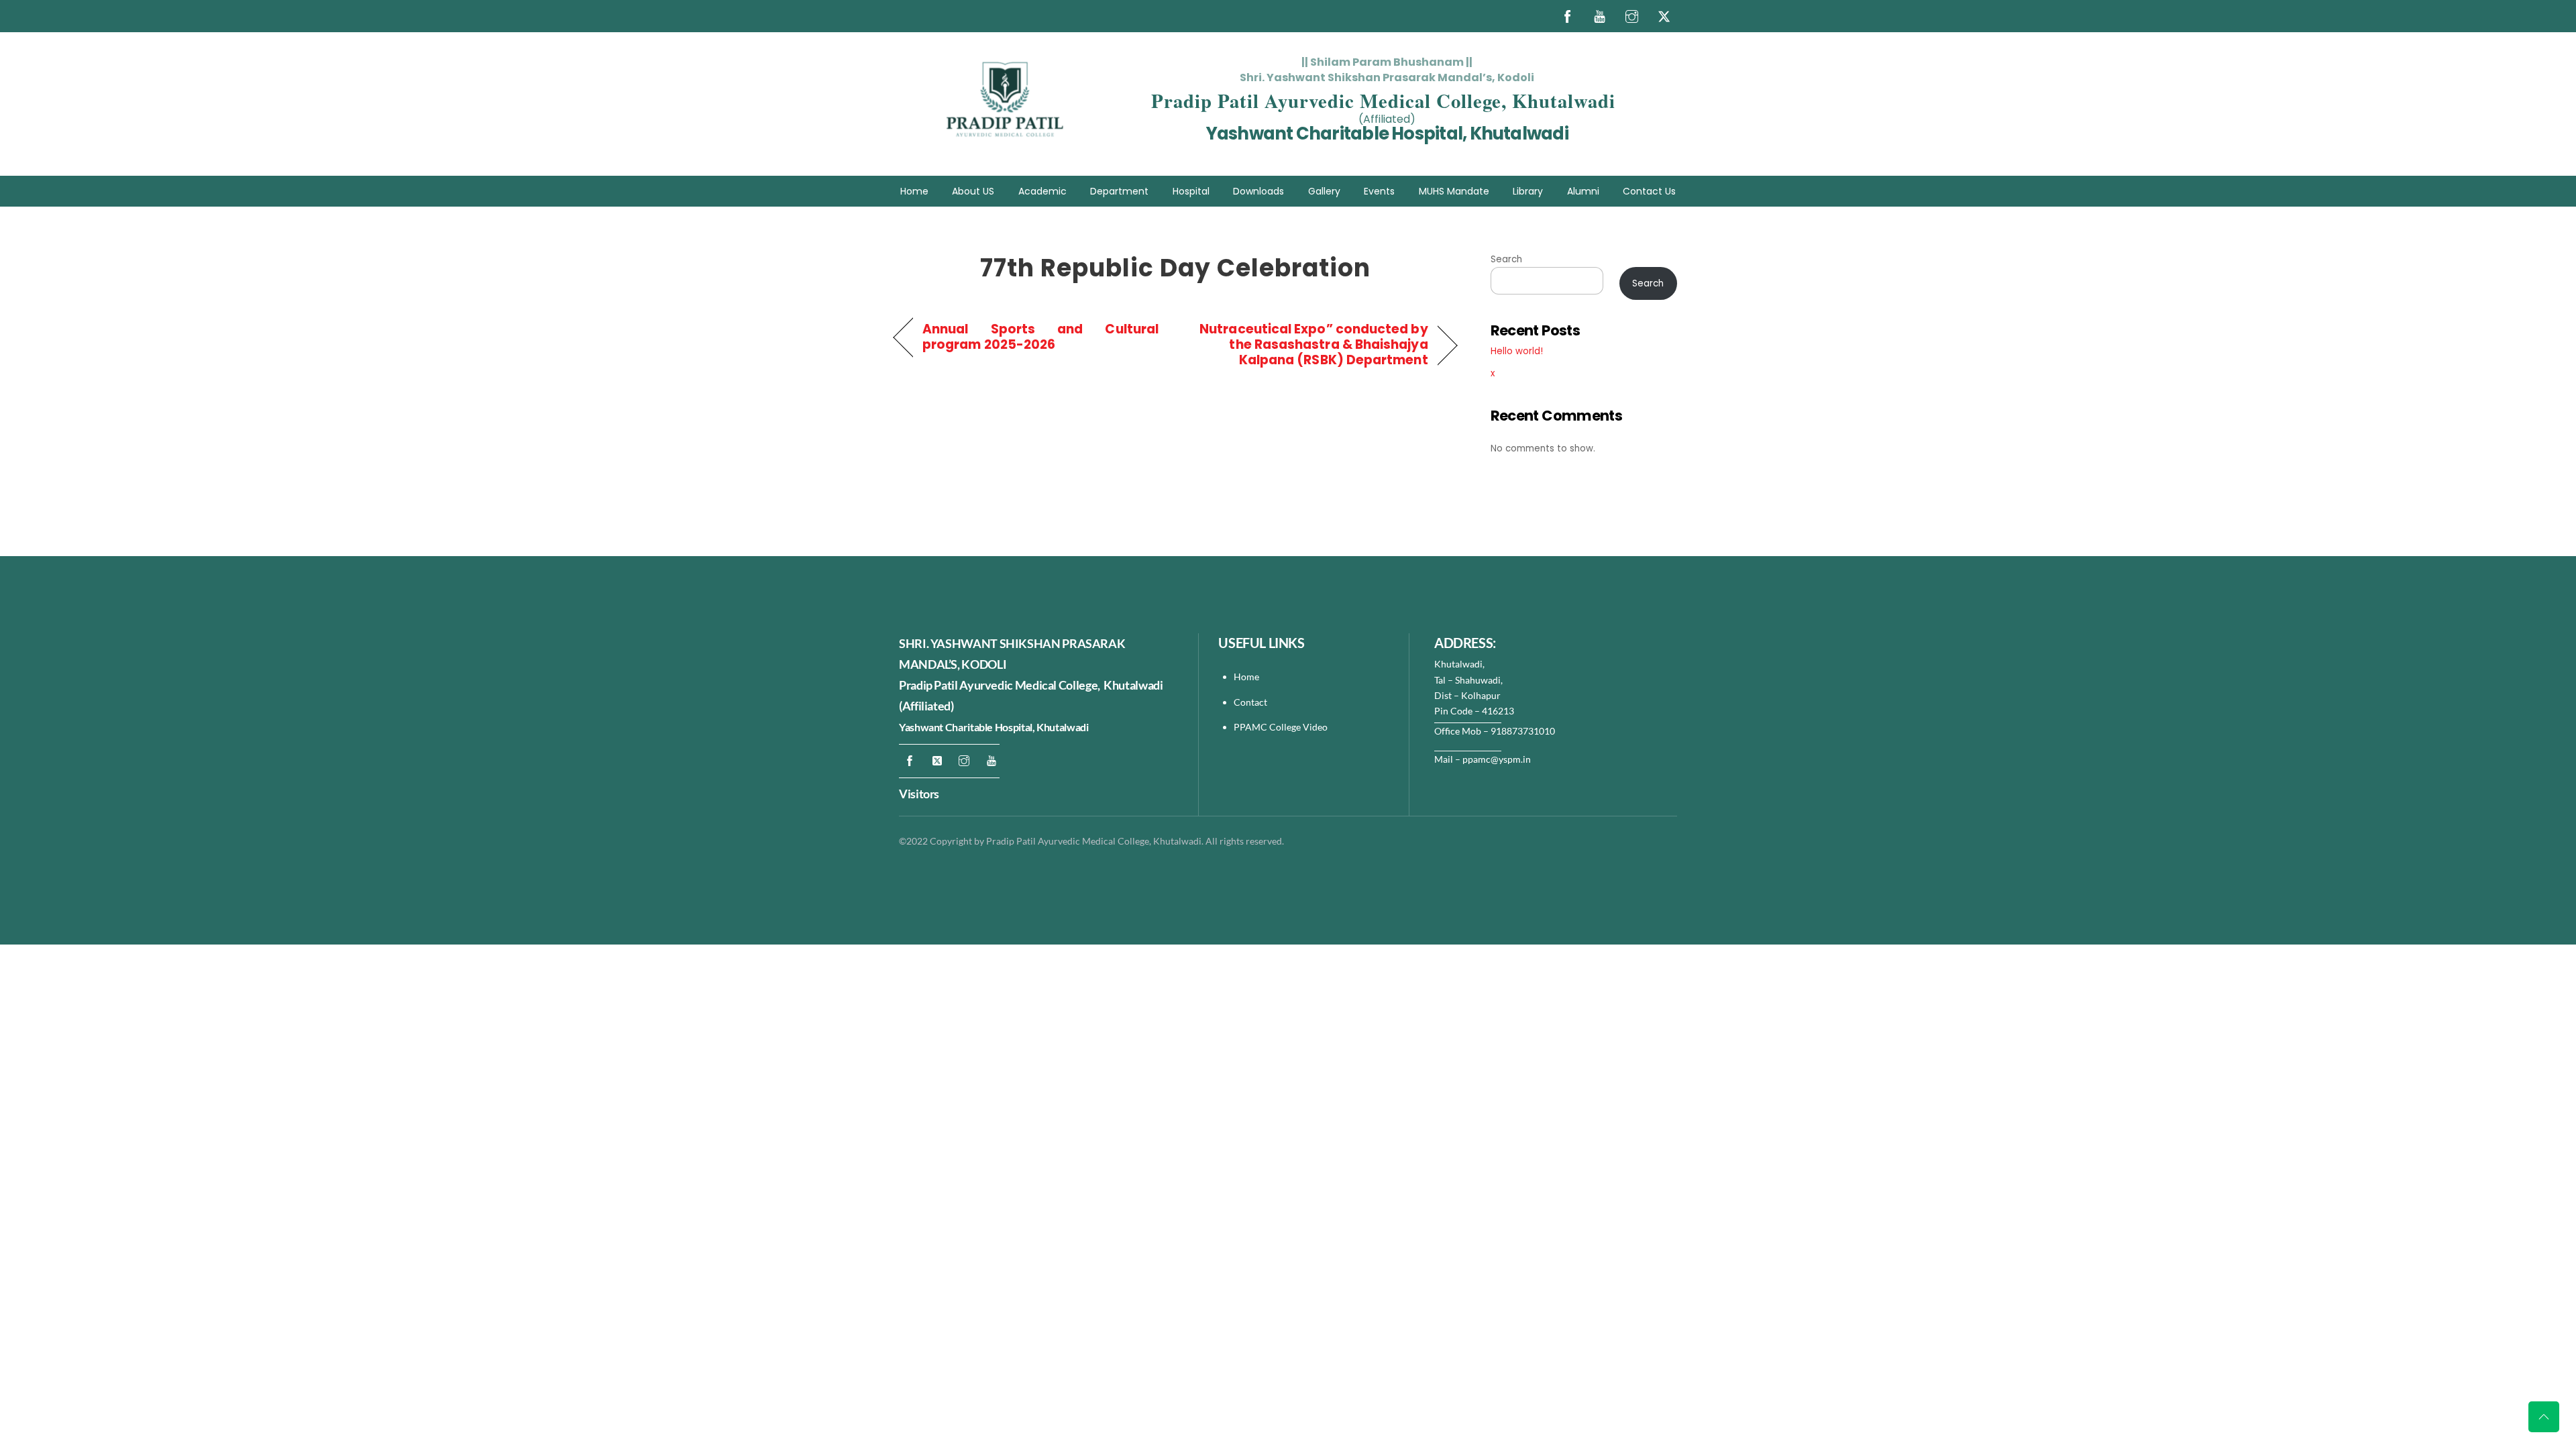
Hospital (1191, 191)
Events (1379, 191)
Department (1119, 191)
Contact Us (1649, 191)
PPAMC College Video (1281, 727)
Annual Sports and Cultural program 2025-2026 (1040, 337)
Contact (1251, 702)
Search (1506, 259)
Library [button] (1528, 191)
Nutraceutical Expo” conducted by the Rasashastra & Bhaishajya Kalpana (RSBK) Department (1310, 344)
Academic (1042, 191)
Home (914, 191)
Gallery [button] (1324, 191)
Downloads (1258, 191)
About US (973, 191)
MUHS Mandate (1454, 191)
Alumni (1583, 191)
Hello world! (1517, 351)
